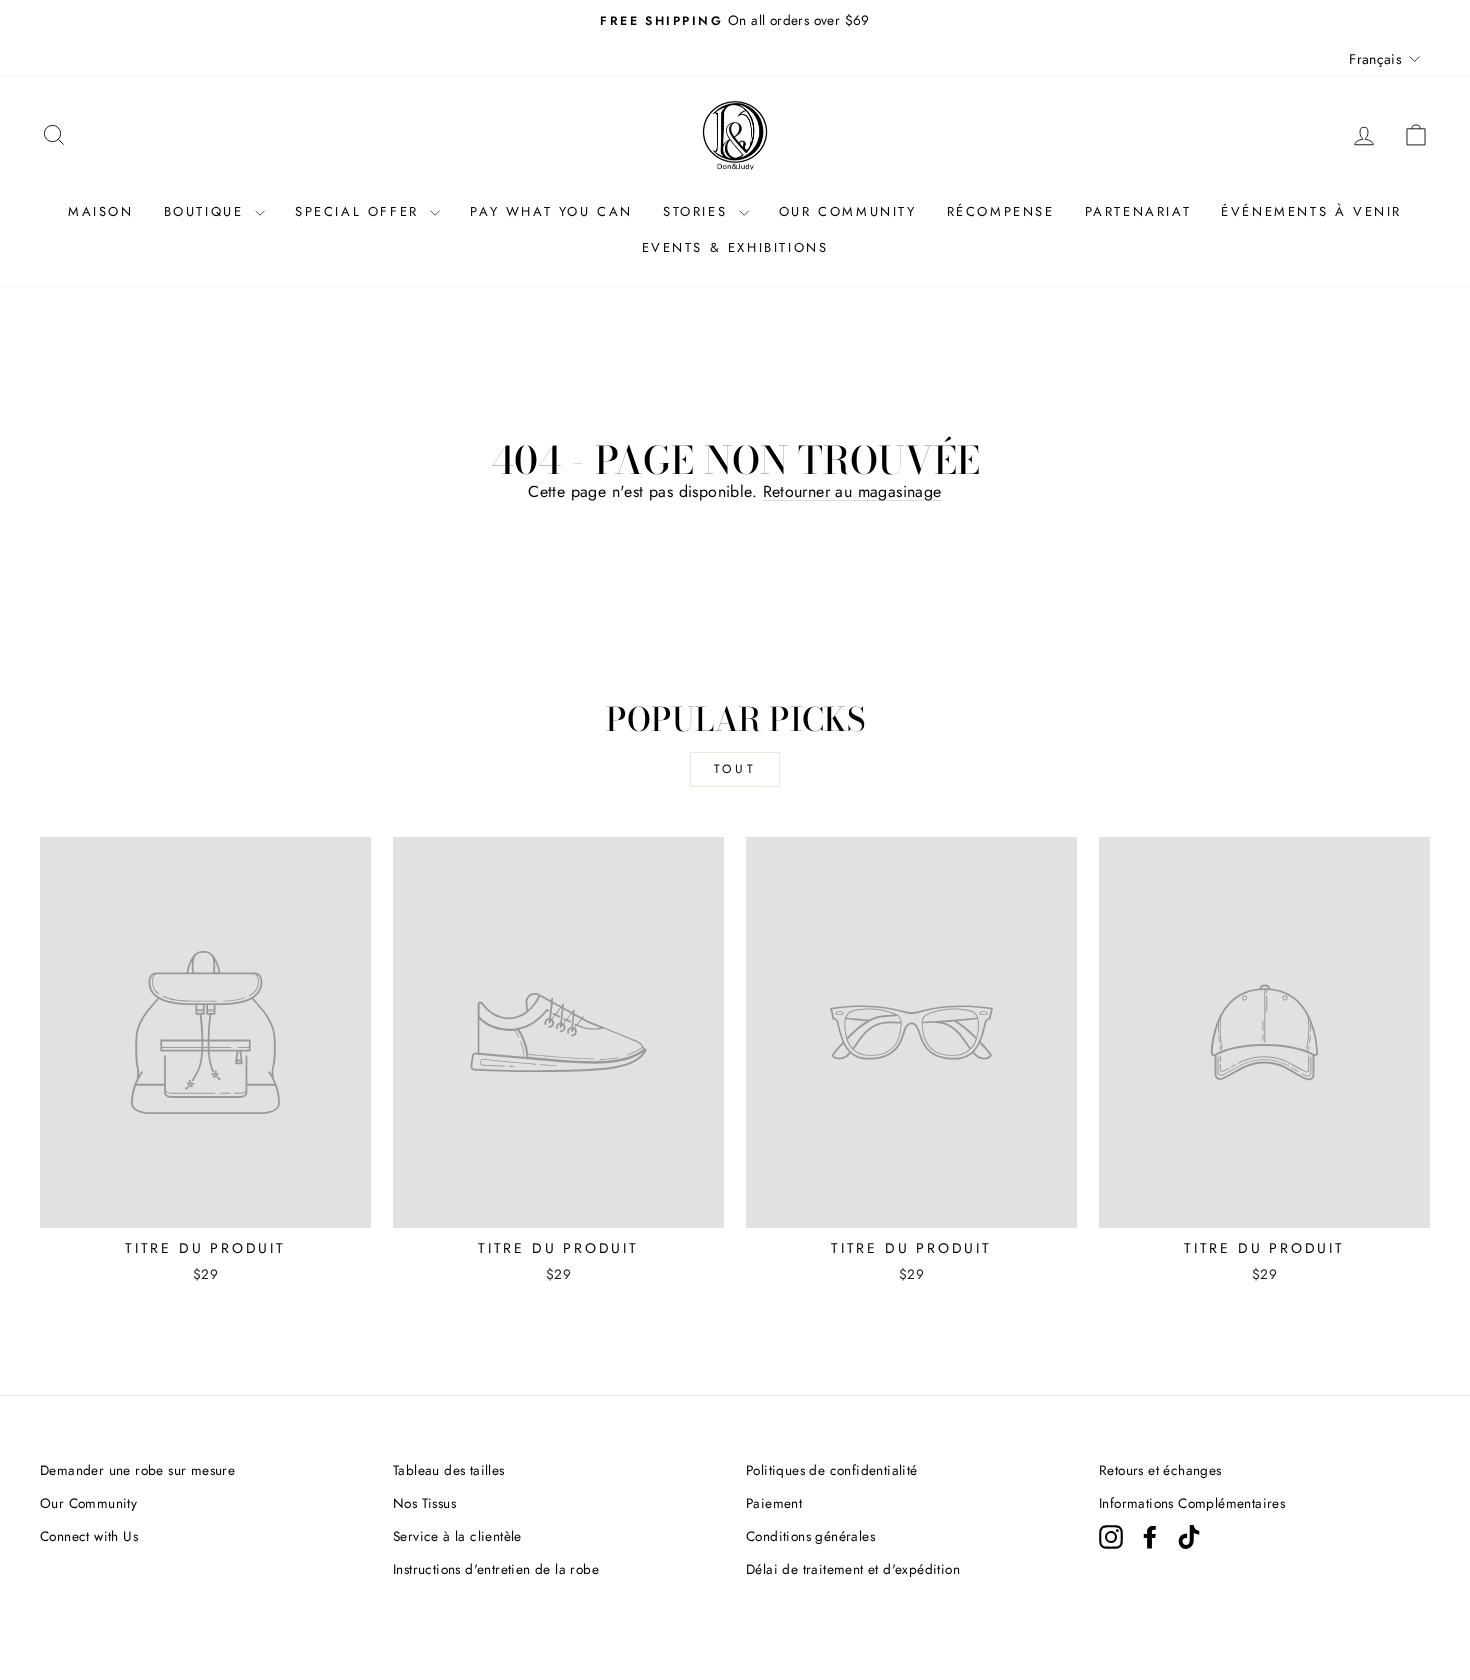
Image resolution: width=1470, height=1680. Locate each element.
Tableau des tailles (449, 1470)
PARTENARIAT (1138, 211)
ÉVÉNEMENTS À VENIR (1311, 211)
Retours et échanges (1160, 1470)
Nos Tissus (424, 1503)
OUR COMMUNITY (848, 211)
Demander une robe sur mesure (137, 1470)
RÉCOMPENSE (1001, 211)
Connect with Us (89, 1536)
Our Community (88, 1503)
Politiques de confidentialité (832, 1470)
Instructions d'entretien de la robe (496, 1569)
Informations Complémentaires (1192, 1503)
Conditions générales (810, 1536)
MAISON (101, 211)
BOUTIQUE (207, 211)
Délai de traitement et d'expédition (853, 1569)
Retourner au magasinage (852, 491)
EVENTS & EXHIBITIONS (735, 247)
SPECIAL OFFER (360, 211)
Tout (735, 769)
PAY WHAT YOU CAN (551, 211)
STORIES (698, 211)
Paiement (774, 1503)
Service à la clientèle (457, 1536)
